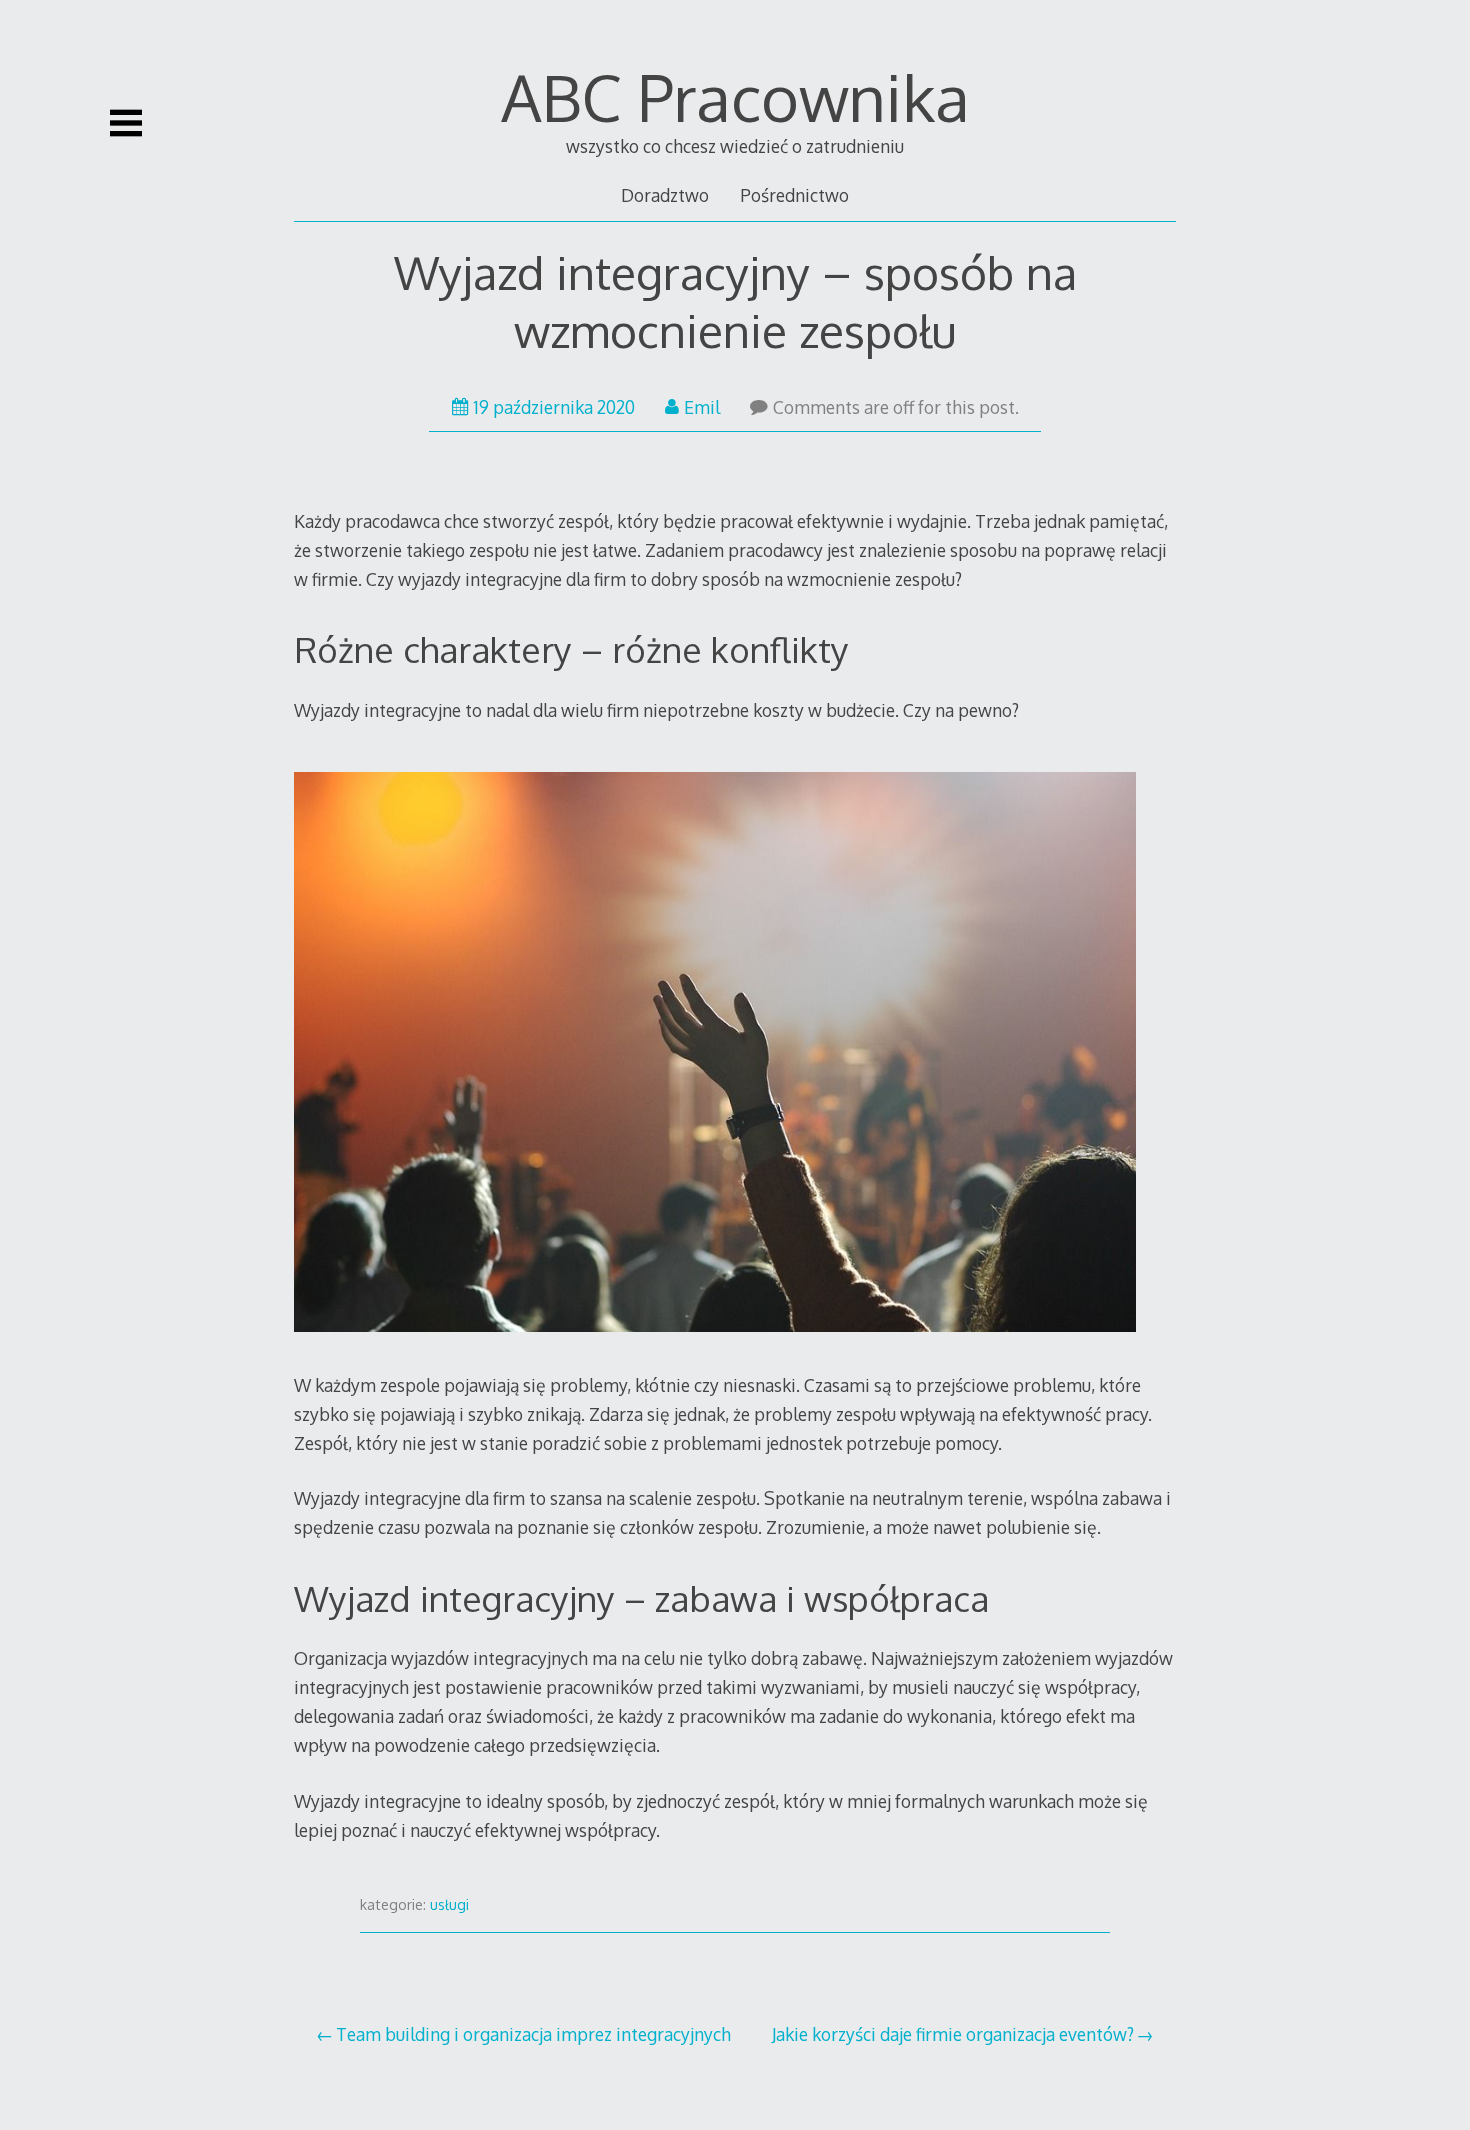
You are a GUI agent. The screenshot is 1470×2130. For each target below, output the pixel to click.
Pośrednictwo (794, 195)
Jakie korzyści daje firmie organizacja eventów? (953, 2034)
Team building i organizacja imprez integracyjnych (533, 2034)
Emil (702, 407)
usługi (449, 1904)
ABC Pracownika (735, 96)
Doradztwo (665, 195)
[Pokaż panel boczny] (126, 123)
